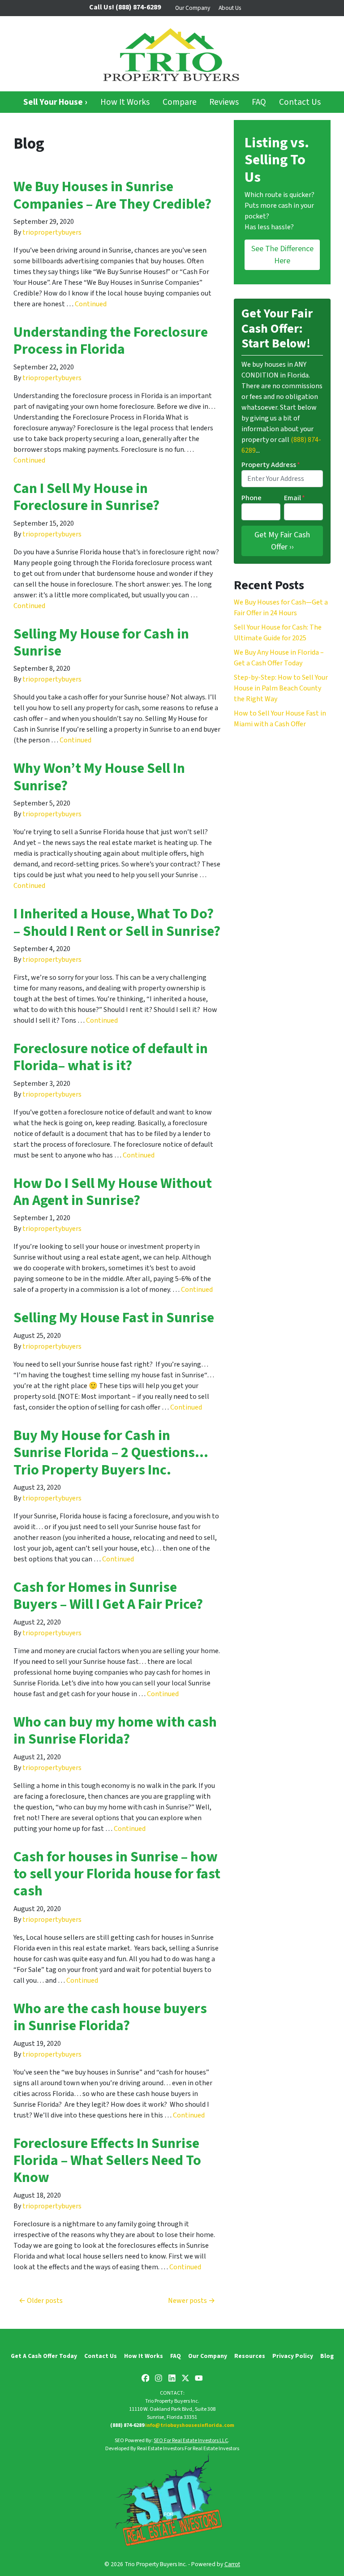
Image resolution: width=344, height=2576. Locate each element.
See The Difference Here (282, 255)
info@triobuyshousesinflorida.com (190, 2425)
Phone (252, 498)
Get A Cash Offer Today (44, 2356)
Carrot (232, 2564)
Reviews (224, 102)
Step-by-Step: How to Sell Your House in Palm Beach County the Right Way (281, 688)
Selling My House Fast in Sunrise (114, 1318)
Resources (250, 2356)
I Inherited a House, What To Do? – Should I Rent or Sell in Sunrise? (117, 922)
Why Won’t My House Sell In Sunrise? (99, 777)
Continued (91, 304)
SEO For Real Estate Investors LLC (191, 2441)
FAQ (259, 102)
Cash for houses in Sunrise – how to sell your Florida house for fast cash (117, 1874)
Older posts (45, 2301)
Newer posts (187, 2301)
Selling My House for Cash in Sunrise (101, 643)
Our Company (193, 8)
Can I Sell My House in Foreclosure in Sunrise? (86, 497)
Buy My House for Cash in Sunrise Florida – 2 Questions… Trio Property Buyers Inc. (111, 1453)
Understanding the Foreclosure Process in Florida (111, 341)
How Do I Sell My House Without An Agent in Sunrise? (113, 1192)
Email (295, 498)
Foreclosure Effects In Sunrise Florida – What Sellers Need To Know (107, 2161)
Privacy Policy (293, 2356)
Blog (327, 2356)
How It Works (125, 102)
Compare (180, 102)
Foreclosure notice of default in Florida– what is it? (111, 1057)
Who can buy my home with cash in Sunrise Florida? (115, 1731)
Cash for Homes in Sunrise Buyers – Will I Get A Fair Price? (108, 1596)
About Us (230, 8)
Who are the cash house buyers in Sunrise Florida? (110, 2017)
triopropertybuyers (52, 232)
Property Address (271, 465)
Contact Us (300, 102)
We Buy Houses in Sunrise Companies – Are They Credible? (112, 195)
